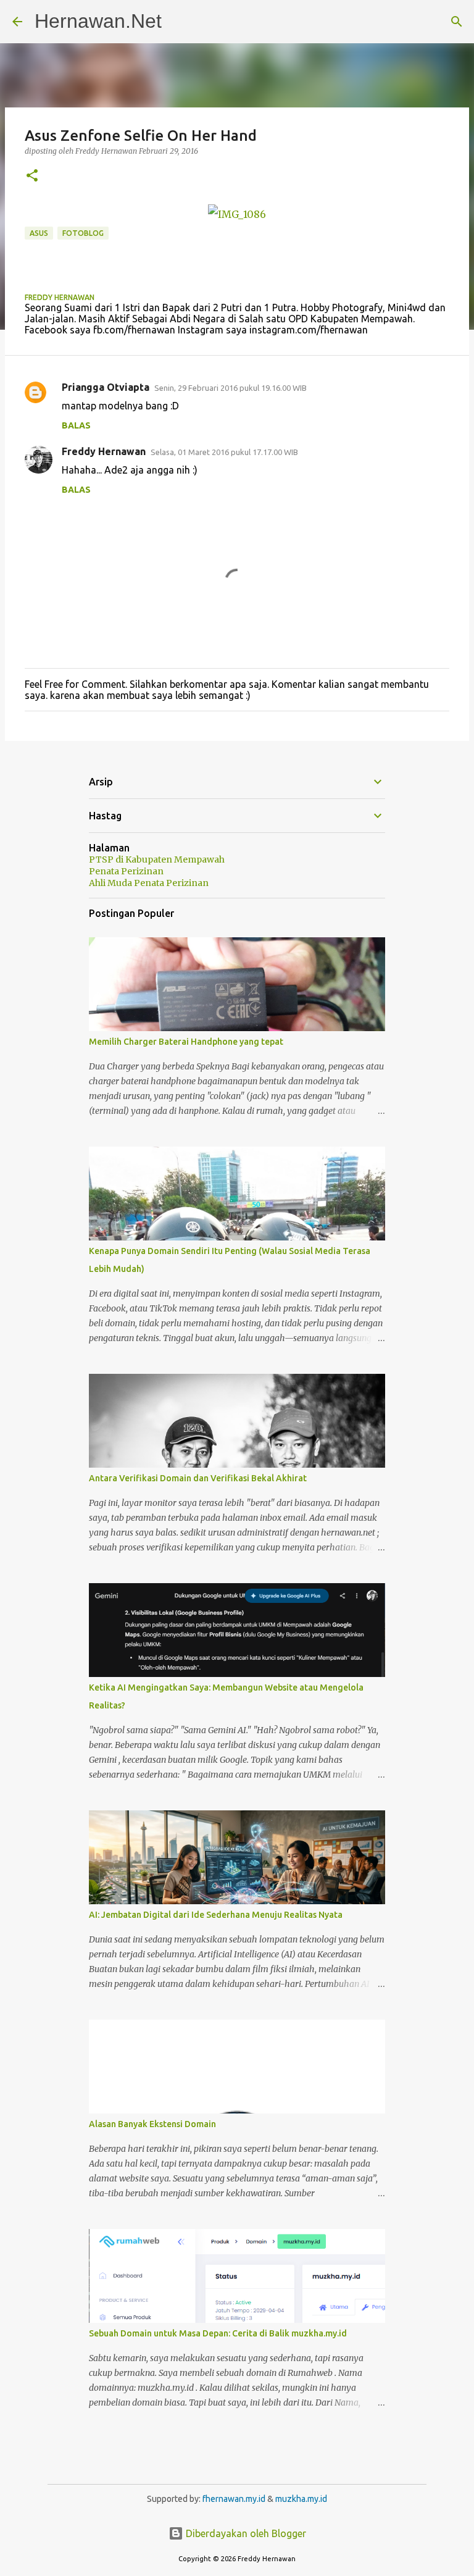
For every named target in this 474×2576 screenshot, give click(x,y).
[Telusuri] (457, 22)
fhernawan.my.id (235, 2499)
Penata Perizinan (126, 871)
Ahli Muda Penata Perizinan (149, 883)
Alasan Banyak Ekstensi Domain (152, 2124)
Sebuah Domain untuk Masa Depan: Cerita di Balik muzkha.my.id (218, 2333)
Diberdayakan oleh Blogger (245, 2533)
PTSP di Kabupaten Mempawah (157, 859)
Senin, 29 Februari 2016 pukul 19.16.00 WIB (231, 388)
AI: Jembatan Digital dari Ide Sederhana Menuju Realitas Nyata (216, 1915)
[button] (32, 176)
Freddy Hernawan (104, 451)
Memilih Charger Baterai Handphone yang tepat (186, 1042)
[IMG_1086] (237, 214)
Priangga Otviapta (106, 387)
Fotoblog (83, 233)
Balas (76, 425)
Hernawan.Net (98, 21)
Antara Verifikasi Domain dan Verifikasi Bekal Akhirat (198, 1478)
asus (39, 233)
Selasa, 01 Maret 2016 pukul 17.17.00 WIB (224, 452)
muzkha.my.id (301, 2499)
